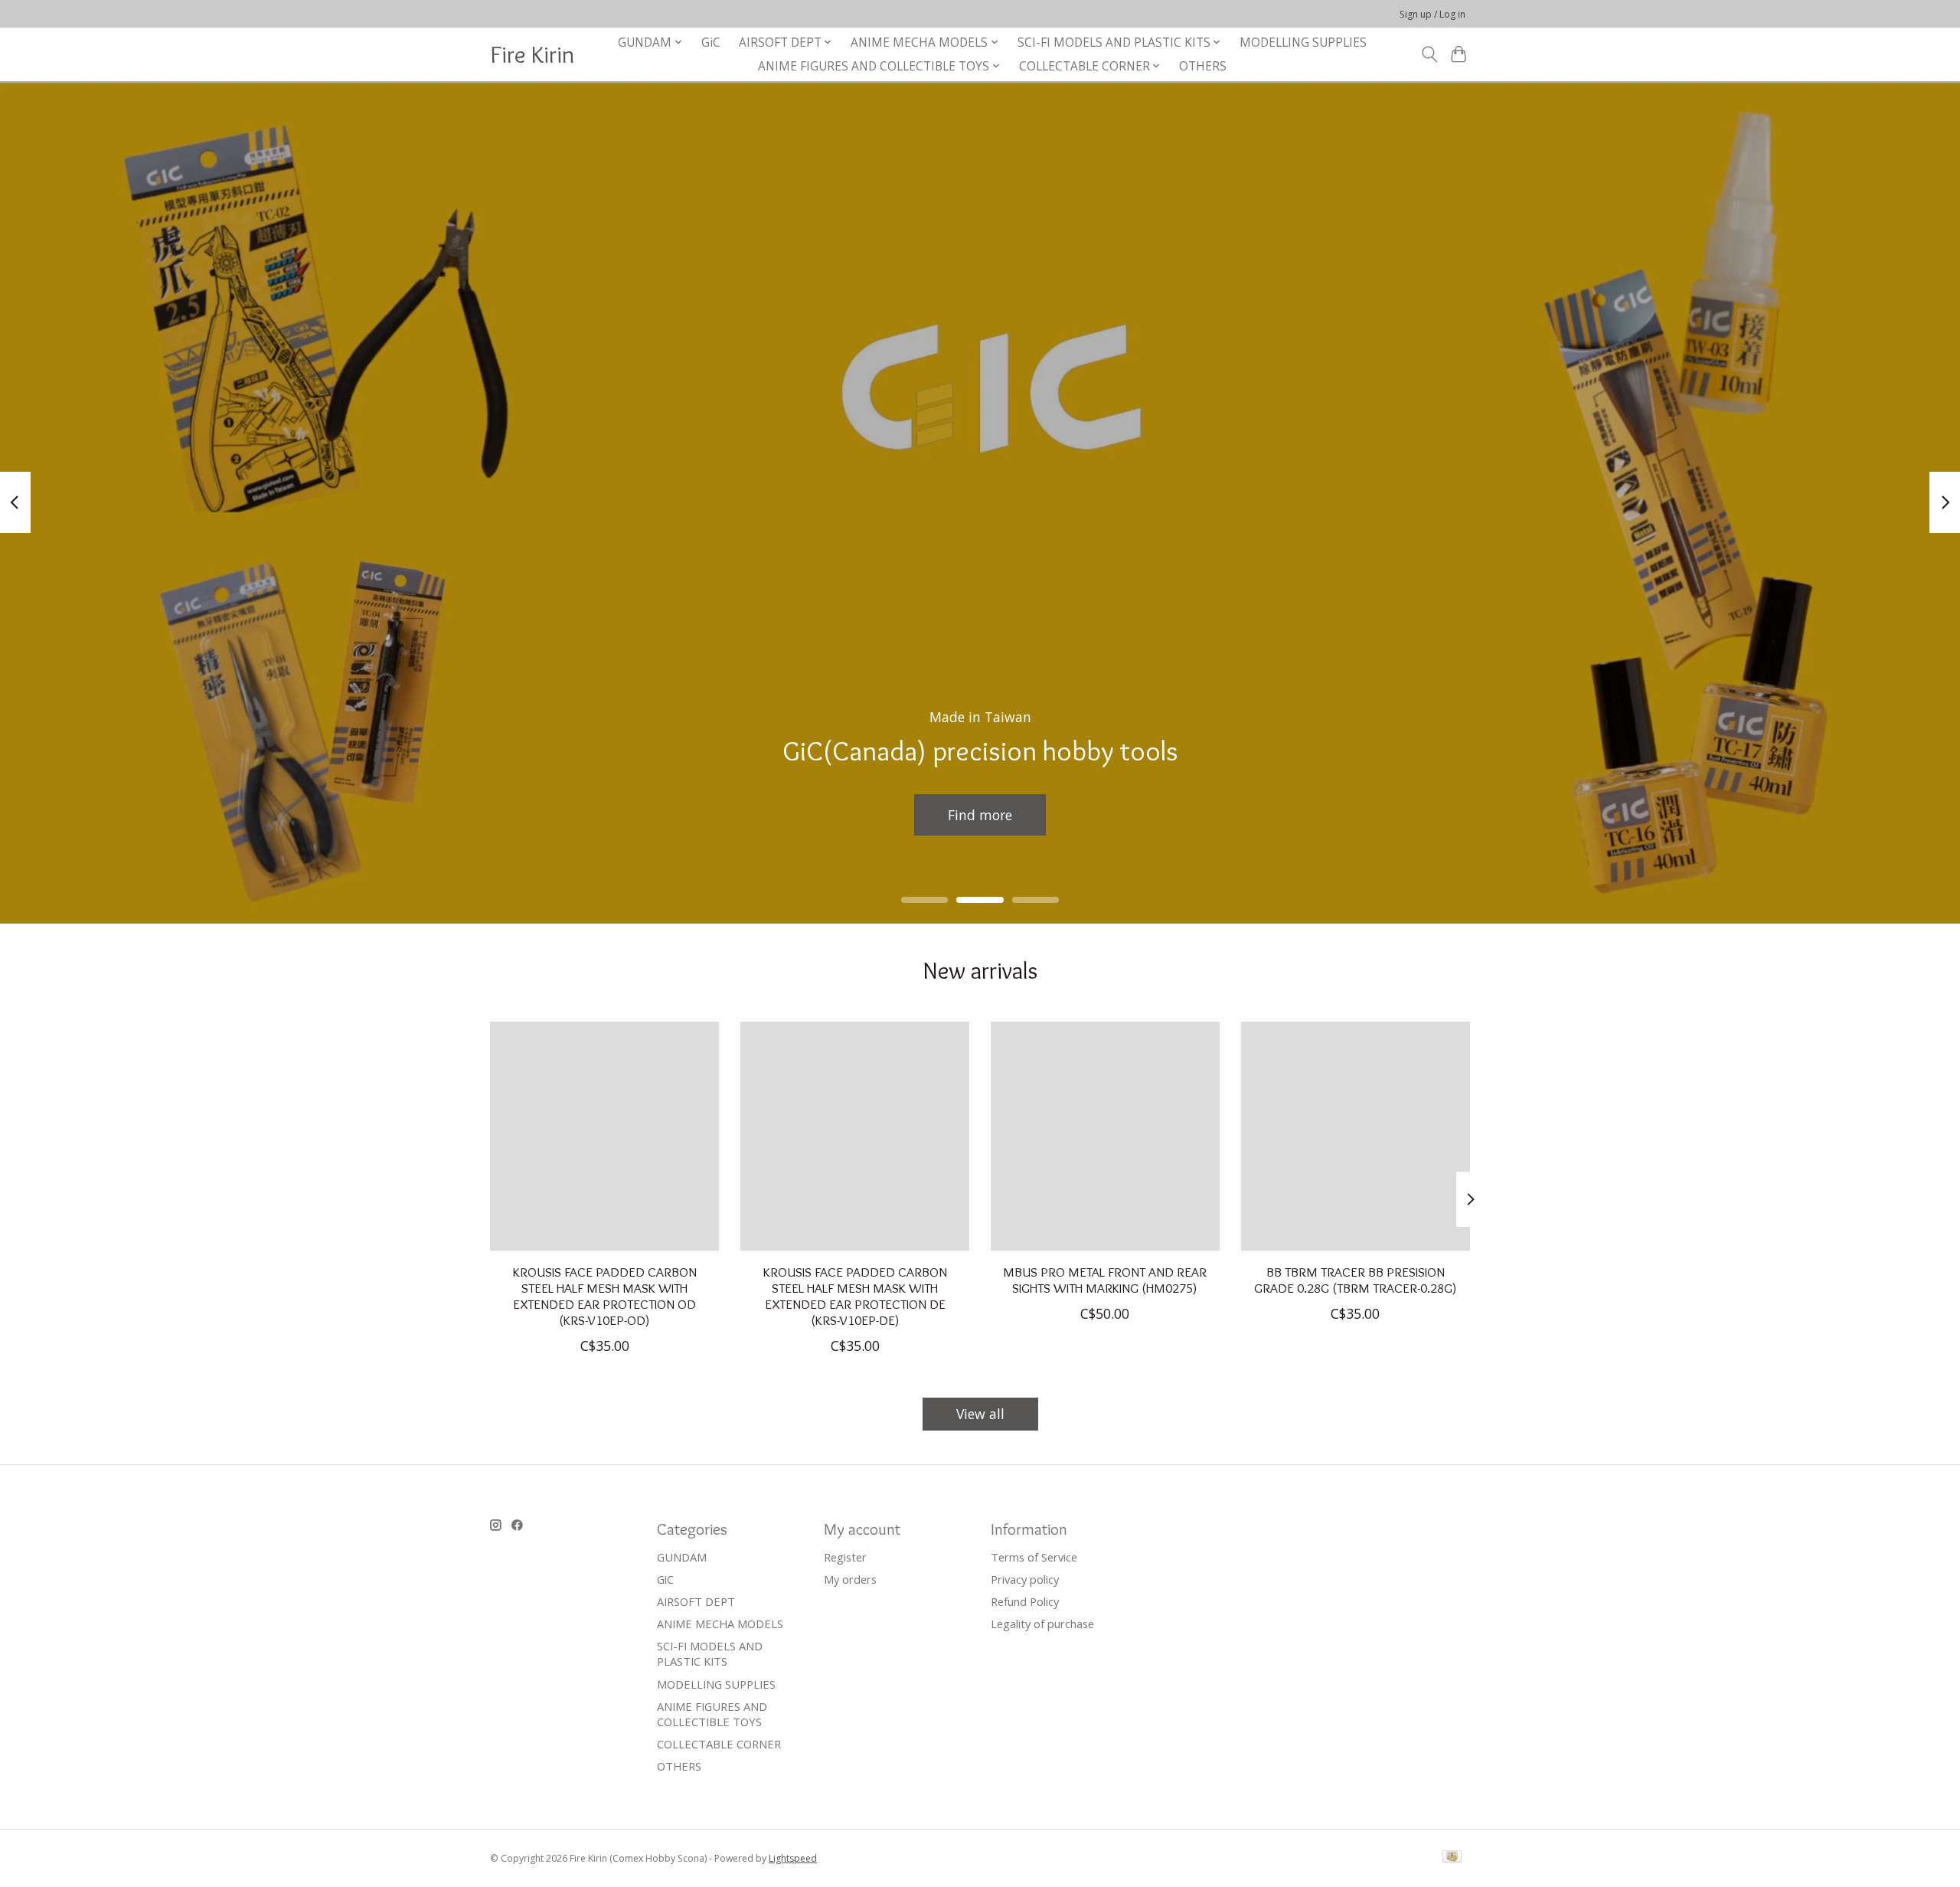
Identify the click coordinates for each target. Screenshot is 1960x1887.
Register (845, 1557)
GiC (711, 43)
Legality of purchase (1042, 1624)
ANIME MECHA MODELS (720, 1624)
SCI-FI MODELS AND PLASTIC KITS (710, 1653)
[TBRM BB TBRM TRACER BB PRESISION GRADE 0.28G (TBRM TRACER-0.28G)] (1356, 1136)
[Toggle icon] (1429, 54)
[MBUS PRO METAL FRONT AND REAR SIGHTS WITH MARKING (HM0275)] (1105, 1136)
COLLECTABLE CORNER (719, 1744)
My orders (850, 1579)
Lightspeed (793, 1858)
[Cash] (1452, 1858)
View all (980, 1414)
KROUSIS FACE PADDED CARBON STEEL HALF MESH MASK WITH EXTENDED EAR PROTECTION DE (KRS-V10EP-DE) (855, 1296)
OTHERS (1203, 66)
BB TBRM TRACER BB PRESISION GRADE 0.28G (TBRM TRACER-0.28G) (1356, 1280)
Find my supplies (980, 814)
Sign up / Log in (1432, 14)
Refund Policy (1025, 1601)
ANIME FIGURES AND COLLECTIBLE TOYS (712, 1714)
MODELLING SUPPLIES (1303, 43)
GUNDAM (682, 1557)
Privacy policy (1025, 1579)
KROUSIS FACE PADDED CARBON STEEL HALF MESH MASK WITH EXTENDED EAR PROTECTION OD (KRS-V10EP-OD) (605, 1296)
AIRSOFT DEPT (696, 1601)
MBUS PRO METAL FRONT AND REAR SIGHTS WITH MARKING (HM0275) (1105, 1280)
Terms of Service (1034, 1557)
